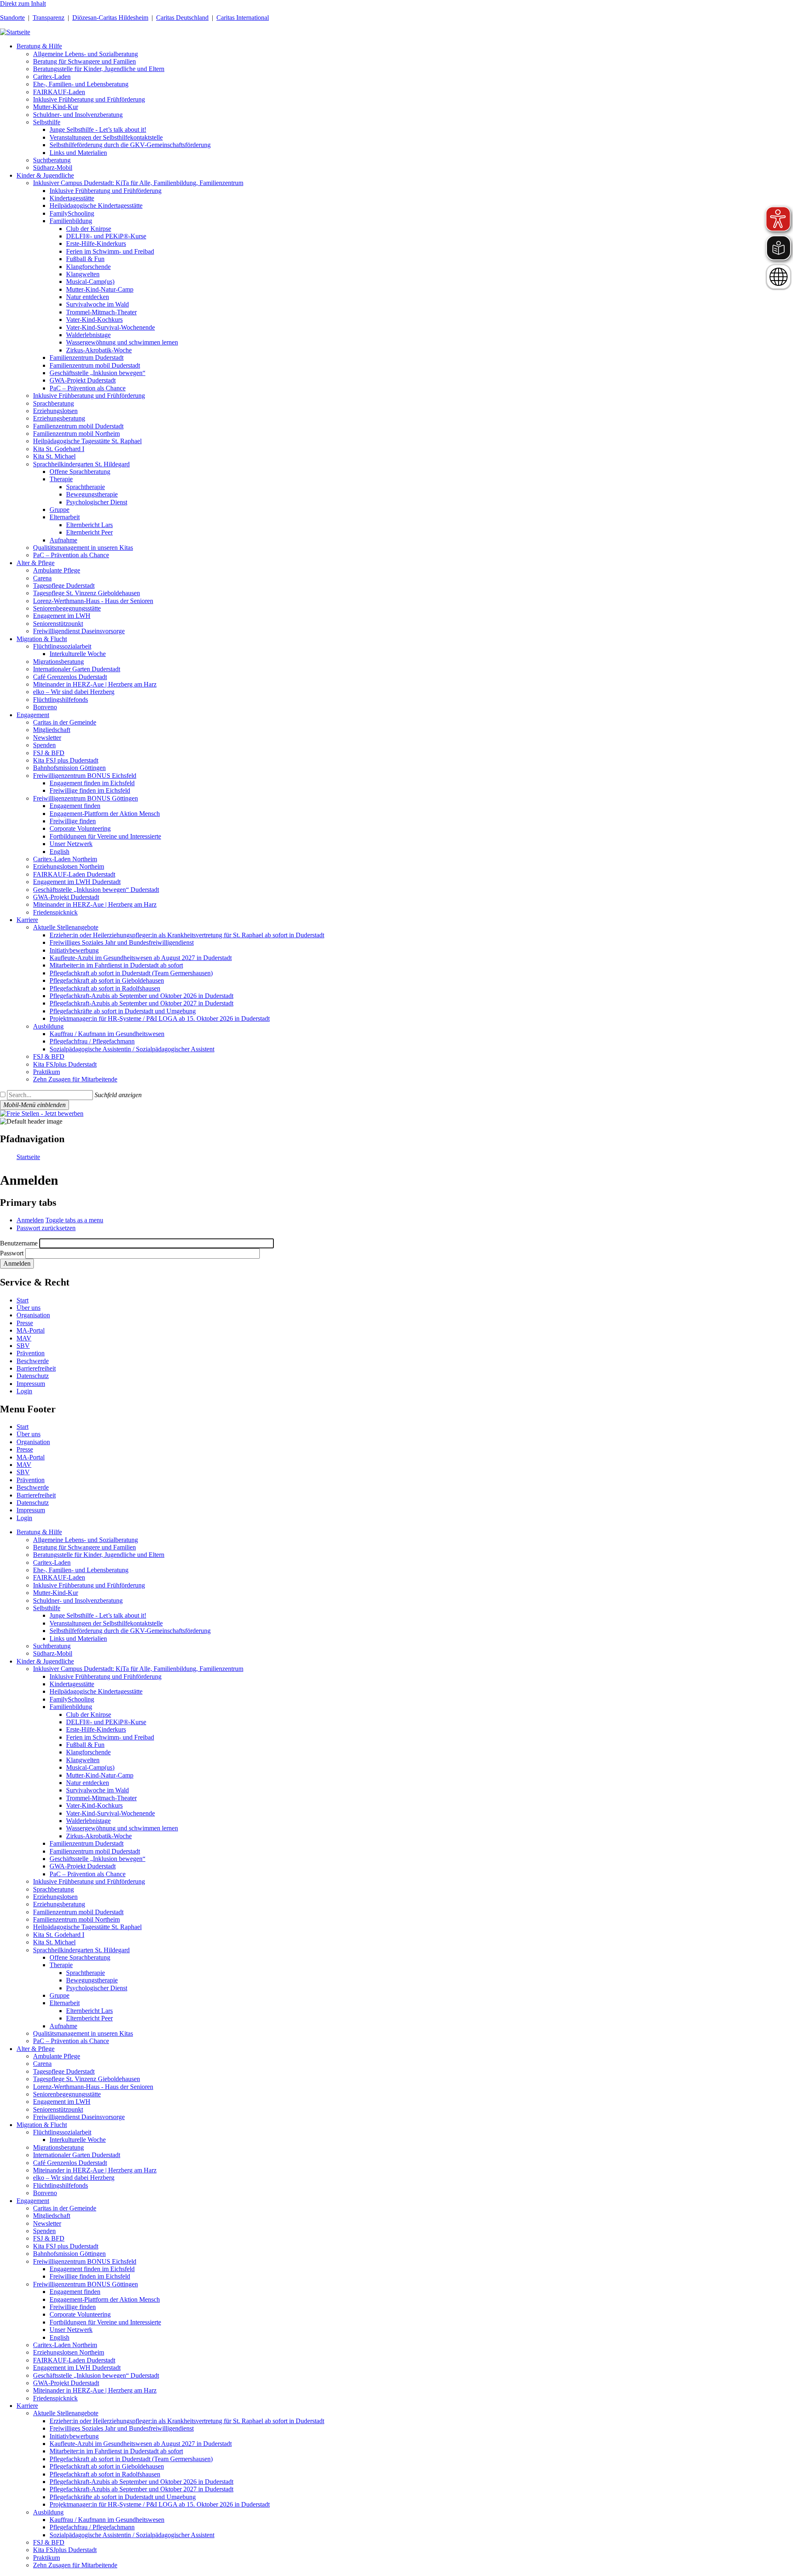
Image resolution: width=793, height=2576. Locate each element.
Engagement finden (75, 2292)
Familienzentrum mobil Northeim (76, 1919)
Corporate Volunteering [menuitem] (80, 828)
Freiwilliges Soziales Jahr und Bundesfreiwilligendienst (122, 2428)
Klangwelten (83, 1760)
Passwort (12, 1253)
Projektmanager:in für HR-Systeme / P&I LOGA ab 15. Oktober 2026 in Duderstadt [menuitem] (160, 1018)
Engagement (33, 2201)
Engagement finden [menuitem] (75, 806)
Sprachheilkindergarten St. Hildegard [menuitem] (81, 464)
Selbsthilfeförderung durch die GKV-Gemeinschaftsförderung (130, 1631)
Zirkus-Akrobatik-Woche (99, 1836)
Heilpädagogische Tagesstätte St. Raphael (87, 1927)
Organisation (33, 1315)
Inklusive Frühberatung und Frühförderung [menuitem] (89, 99)
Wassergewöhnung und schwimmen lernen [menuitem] (122, 342)
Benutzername (19, 1243)
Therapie (61, 1965)
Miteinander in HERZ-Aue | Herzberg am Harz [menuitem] (95, 684)
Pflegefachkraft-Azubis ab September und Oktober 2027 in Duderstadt (141, 2489)
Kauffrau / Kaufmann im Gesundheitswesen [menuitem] (107, 1034)
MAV (24, 1338)
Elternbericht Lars (89, 2011)
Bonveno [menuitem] (45, 707)
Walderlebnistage (88, 1821)
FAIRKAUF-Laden (59, 1577)
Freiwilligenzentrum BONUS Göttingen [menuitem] (85, 798)
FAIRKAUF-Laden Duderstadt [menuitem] (74, 874)
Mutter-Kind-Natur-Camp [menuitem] (100, 289)
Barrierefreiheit (36, 1368)
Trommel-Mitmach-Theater (101, 1798)
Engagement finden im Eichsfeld (92, 2269)
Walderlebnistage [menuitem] (88, 335)
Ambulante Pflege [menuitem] (57, 570)
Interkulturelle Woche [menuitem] (78, 654)
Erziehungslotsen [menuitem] (55, 411)
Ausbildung (48, 2512)
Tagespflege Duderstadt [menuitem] (64, 586)
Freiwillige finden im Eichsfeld (90, 2276)
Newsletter (47, 2223)
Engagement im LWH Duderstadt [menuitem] (77, 882)
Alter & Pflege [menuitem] (36, 563)
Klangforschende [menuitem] (88, 267)
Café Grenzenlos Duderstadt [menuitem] (70, 677)
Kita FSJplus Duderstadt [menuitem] (65, 1064)
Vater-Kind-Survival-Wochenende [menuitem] (110, 327)
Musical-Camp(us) (90, 1767)
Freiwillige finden (73, 2307)
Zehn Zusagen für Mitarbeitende (75, 2565)
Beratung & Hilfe (39, 1532)
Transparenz (49, 18)
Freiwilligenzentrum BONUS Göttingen (85, 2284)
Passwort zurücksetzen (46, 1228)
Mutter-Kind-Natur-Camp (100, 1775)
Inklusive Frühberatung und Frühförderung (89, 1585)
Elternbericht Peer (89, 2018)
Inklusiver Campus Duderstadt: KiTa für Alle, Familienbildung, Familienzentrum (138, 1669)
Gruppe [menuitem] (59, 510)
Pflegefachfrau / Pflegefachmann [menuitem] (92, 1041)
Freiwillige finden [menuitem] (73, 821)
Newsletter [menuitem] (47, 738)
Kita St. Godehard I (59, 1935)
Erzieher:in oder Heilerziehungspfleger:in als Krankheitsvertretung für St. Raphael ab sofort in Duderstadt (187, 2421)
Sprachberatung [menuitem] (53, 403)
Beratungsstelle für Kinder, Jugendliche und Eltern (99, 1555)
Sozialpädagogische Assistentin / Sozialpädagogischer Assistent (132, 2535)
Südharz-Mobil (53, 1653)
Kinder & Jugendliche (45, 1661)
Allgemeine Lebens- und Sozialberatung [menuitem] (85, 54)
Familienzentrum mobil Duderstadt (95, 1851)
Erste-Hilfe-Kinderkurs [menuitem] (96, 244)
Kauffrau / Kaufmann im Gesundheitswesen (107, 2520)
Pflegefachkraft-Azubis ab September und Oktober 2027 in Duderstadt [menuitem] (141, 1003)
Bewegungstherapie (92, 1980)
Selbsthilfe (47, 1608)
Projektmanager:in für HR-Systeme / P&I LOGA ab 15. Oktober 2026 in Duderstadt (160, 2504)
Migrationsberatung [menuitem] (58, 662)
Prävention (31, 1353)
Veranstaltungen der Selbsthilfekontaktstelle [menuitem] (106, 137)
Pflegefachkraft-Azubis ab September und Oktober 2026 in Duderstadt (141, 2482)
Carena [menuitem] (42, 578)
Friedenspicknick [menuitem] (55, 912)
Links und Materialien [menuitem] (78, 153)
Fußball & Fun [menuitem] (85, 259)
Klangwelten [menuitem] (83, 274)
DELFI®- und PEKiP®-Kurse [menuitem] (106, 236)
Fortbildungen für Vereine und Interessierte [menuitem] (105, 836)
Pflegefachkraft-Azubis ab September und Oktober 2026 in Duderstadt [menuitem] (141, 996)
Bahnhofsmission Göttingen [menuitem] (69, 768)
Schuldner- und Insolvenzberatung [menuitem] (78, 115)
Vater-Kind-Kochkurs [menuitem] (94, 320)
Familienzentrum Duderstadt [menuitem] (87, 358)
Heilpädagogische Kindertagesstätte (96, 1691)
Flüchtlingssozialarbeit (62, 2132)
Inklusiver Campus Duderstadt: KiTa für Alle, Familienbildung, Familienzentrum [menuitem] (138, 183)
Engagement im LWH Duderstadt (77, 2368)
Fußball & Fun (85, 1745)
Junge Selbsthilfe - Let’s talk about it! (98, 1615)
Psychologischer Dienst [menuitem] (97, 502)
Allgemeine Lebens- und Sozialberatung (85, 1540)
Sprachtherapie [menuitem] (85, 487)
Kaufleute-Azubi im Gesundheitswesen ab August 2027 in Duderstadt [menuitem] (141, 958)
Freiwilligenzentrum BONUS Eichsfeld (85, 2261)
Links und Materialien (78, 1639)
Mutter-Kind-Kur (56, 1593)
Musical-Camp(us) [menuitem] (90, 282)
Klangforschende (88, 1752)
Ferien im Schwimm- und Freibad (110, 1737)
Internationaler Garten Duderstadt (77, 2155)
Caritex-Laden (52, 1562)
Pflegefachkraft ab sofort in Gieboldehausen (107, 2466)
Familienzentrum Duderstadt (87, 1843)
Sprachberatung (53, 1889)
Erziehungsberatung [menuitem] (59, 418)
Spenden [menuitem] (44, 745)
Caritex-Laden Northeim (65, 2345)
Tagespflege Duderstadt (64, 2071)
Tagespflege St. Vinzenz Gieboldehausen (87, 2079)
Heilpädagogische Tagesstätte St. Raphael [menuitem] (87, 441)
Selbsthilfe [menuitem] (47, 122)
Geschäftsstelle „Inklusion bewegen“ (97, 1859)
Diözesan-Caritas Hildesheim (110, 18)
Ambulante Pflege (57, 2056)
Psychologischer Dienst (97, 1988)
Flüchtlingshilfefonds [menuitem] (61, 700)
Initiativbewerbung (74, 2436)
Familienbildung (71, 1707)
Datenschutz (33, 1376)
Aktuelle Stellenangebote (66, 2413)
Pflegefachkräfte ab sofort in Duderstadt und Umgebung (123, 2497)
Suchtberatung (52, 1646)
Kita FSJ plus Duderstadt (66, 2246)
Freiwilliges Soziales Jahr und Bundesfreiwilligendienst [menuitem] (122, 942)
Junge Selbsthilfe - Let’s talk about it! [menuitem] (98, 130)
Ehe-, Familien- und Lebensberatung (81, 1570)
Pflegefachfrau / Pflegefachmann (92, 2527)
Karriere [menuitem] (27, 920)
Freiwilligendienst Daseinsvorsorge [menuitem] (79, 631)
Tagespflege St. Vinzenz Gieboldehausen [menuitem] (87, 593)
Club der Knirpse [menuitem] (89, 229)
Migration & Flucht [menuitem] (42, 639)
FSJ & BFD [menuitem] (49, 753)
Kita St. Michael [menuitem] (54, 456)
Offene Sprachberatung (80, 1957)
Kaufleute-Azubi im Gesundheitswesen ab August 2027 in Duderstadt (141, 2444)
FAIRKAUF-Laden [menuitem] (59, 92)
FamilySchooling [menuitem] (72, 213)
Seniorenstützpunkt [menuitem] (58, 624)
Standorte (12, 18)
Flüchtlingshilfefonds (61, 2185)
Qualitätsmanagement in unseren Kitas (83, 2033)
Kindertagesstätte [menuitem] (72, 198)
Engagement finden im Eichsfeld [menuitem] (92, 783)
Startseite (28, 1157)
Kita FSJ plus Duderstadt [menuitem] (66, 760)
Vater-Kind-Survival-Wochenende (110, 1813)
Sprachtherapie (85, 1973)
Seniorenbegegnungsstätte (67, 2094)
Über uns (28, 1308)
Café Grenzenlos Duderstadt (70, 2163)
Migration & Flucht (42, 2125)
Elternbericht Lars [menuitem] (89, 525)
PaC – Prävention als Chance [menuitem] (88, 388)
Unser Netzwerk (71, 2330)
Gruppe (59, 1995)
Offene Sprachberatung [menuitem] (80, 472)
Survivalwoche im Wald (97, 1790)
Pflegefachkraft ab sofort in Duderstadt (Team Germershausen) (131, 2459)
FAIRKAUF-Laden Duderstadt (74, 2360)
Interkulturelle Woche (78, 2140)
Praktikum (46, 2558)
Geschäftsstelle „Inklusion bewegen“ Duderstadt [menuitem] (96, 890)
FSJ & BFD (49, 2238)
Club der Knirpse (89, 1715)
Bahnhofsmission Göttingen (69, 2254)
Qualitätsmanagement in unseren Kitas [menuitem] (83, 548)
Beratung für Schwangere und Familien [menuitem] (84, 61)
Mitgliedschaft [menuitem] (52, 730)
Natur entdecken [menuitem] (88, 297)
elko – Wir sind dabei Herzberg (74, 2178)
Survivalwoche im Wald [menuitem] (97, 304)
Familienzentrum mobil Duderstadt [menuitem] (95, 365)
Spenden (44, 2231)
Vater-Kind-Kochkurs (94, 1805)
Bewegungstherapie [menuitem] (92, 494)
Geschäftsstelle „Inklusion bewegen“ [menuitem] (97, 373)
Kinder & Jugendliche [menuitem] (45, 175)
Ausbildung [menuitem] (48, 1026)
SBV (23, 1346)
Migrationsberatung (58, 2147)
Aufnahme (63, 2026)
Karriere (27, 2406)
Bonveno (45, 2193)
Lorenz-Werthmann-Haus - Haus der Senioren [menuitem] (93, 601)
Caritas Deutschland (182, 18)
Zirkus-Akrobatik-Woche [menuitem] (99, 350)
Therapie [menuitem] (61, 479)
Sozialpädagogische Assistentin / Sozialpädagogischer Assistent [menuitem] (132, 1049)
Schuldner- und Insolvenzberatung (78, 1600)
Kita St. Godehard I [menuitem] (59, 449)
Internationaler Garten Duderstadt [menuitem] (77, 669)
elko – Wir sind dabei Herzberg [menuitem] (74, 692)
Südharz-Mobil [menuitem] (53, 168)
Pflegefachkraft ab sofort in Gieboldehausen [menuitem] (107, 980)
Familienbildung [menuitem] (71, 221)
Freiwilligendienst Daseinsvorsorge (79, 2117)
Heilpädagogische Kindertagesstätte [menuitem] (96, 206)
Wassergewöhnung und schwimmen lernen (122, 1828)
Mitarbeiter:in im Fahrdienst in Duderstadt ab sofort (116, 2451)
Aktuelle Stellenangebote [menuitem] (66, 927)
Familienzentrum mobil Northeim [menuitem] (76, 434)
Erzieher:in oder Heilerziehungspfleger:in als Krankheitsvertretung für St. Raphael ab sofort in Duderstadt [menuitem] (187, 935)
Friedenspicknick (55, 2398)
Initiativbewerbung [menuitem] (74, 950)
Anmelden (30, 1220)
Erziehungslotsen (55, 1897)
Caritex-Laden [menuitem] (52, 77)
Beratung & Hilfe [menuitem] (39, 46)
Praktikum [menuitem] (46, 1072)
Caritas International (243, 18)
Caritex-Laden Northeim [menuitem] (65, 859)
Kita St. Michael (54, 1942)
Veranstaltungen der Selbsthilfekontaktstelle (106, 1623)
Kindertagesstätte (72, 1684)
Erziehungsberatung (59, 1904)
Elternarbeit (65, 2003)
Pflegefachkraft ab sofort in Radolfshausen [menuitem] (105, 988)
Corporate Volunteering (80, 2314)
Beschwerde (33, 1361)
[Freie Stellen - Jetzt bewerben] (42, 1113)
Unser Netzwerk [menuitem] (71, 844)
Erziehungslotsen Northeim (69, 2352)
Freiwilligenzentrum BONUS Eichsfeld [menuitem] (85, 776)
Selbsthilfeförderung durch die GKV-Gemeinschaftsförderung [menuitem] (130, 145)
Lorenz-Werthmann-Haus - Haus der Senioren (93, 2087)
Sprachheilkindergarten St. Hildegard (81, 1950)
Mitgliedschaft (52, 2216)
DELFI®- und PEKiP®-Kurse (106, 1722)
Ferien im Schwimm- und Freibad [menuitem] (110, 251)
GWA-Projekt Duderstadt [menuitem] (83, 380)
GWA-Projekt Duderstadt (83, 1866)
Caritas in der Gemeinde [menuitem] (65, 722)
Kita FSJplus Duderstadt (65, 2550)
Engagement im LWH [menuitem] (62, 616)
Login (24, 1391)
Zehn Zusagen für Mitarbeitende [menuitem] (75, 1079)
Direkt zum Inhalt (23, 4)
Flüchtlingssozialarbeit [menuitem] (62, 646)
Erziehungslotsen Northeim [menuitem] (69, 866)
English (59, 2337)
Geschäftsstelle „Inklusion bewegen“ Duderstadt (96, 2375)
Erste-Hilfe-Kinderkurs (96, 1729)
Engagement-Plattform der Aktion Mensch (105, 2299)
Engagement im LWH (62, 2102)
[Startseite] (15, 32)
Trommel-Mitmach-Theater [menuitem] (101, 312)
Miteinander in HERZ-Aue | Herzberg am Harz (95, 2170)
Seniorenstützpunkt (58, 2109)
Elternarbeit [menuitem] (65, 517)
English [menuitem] (59, 852)
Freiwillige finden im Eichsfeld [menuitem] (90, 790)
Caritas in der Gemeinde (65, 2208)
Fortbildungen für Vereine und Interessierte (105, 2322)
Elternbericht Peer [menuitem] (89, 532)
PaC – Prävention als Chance (88, 1874)
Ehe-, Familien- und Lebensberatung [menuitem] (81, 84)
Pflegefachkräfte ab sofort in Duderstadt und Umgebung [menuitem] (123, 1011)
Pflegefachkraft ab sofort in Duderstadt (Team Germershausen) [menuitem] (131, 973)
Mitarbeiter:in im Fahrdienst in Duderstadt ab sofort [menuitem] (116, 965)
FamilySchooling (72, 1699)
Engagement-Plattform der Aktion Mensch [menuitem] (105, 814)
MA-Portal (31, 1330)
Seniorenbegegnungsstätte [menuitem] (67, 608)
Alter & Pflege (36, 2049)
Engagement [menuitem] (33, 715)
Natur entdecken (88, 1783)
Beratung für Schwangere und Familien (84, 1547)
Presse (25, 1323)
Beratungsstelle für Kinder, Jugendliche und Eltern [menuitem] (99, 69)
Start (23, 1300)
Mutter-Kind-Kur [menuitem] (56, 107)
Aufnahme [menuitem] (63, 540)
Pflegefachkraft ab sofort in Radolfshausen (105, 2474)
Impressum (31, 1384)
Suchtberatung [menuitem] (52, 160)
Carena (42, 2064)
